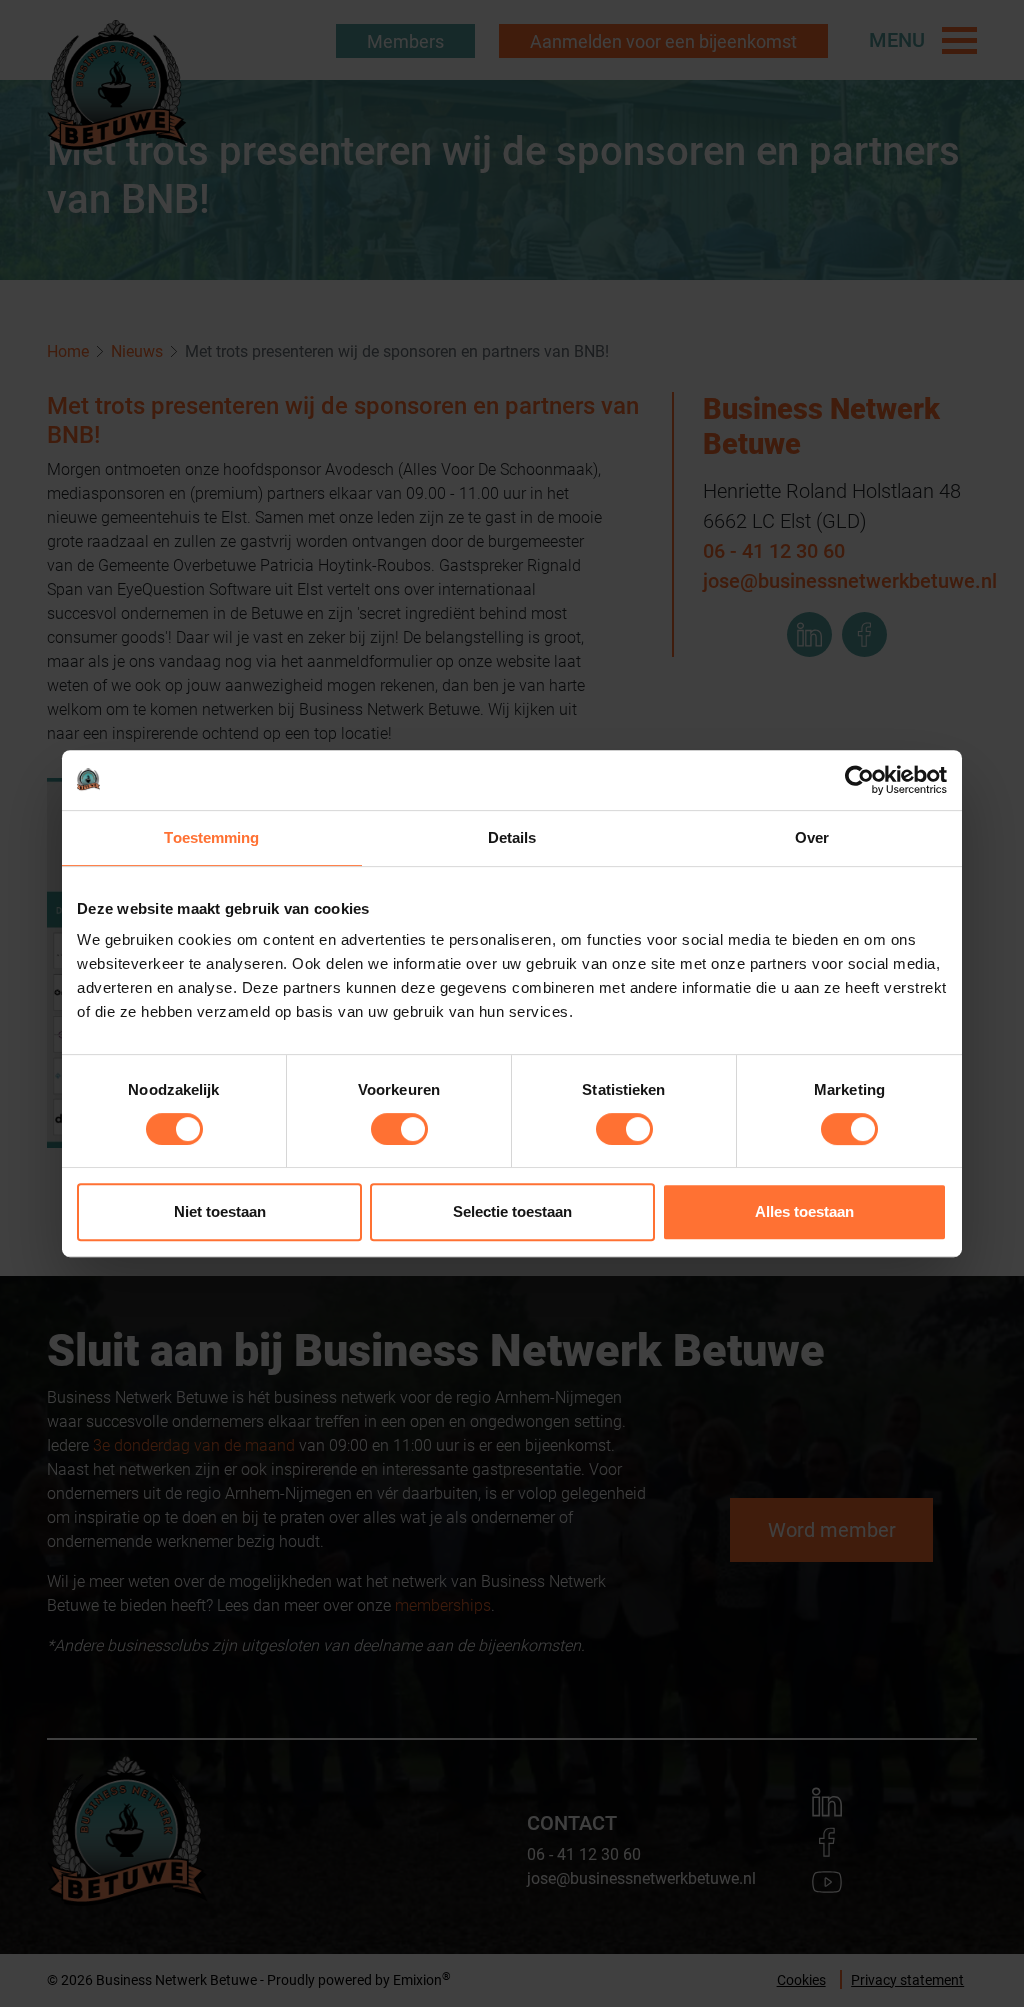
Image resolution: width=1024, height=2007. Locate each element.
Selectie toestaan (512, 1211)
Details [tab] (512, 837)
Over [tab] (812, 837)
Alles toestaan (804, 1211)
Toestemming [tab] (211, 837)
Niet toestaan (220, 1211)
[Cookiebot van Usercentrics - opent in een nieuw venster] (859, 780)
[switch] (399, 1129)
